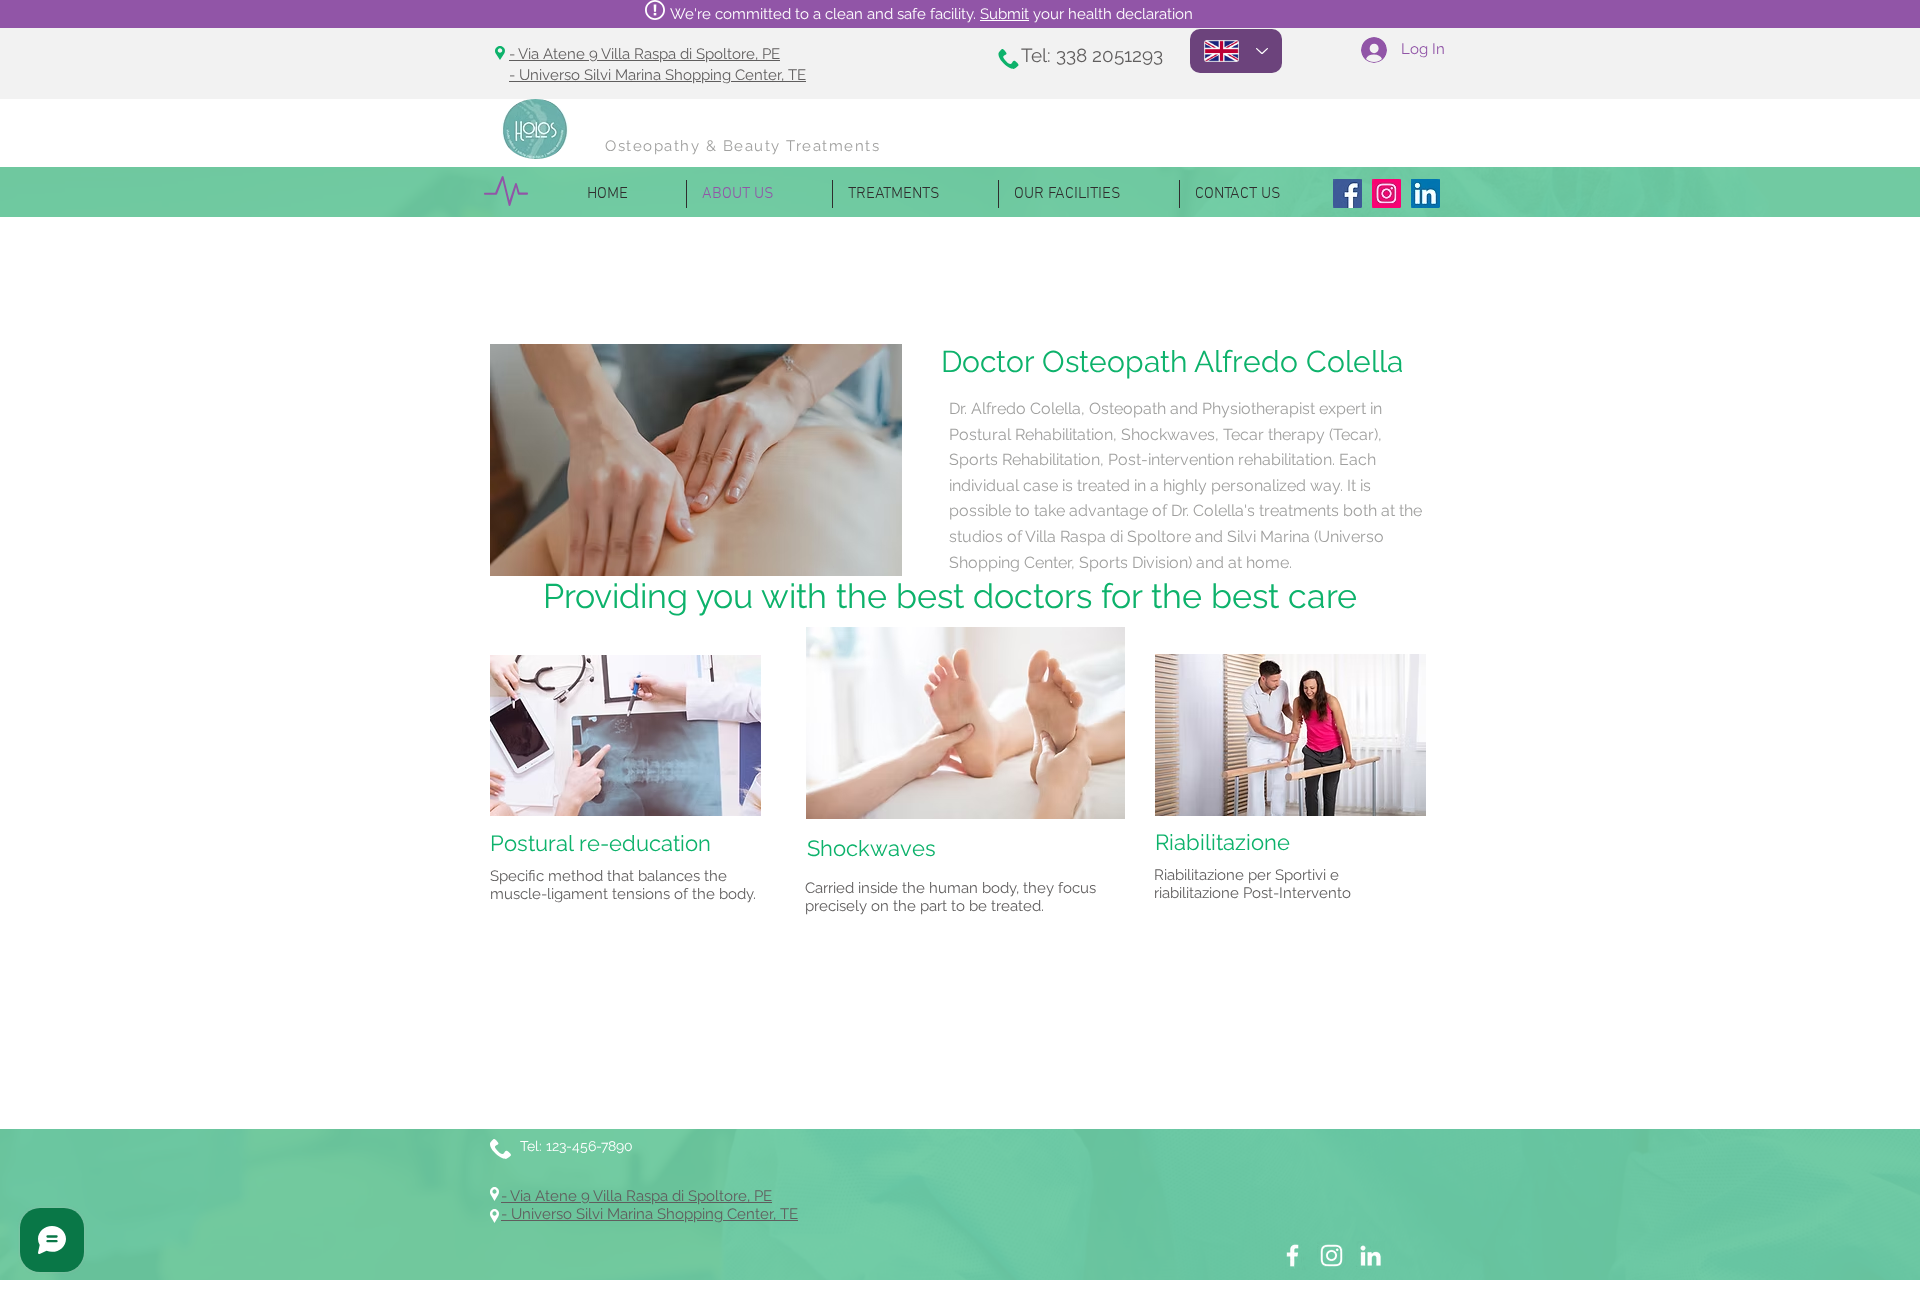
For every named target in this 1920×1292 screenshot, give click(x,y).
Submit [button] (1004, 14)
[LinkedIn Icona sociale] (1425, 193)
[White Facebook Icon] (1292, 1255)
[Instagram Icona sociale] (1386, 193)
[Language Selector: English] (1236, 51)
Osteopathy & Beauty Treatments (742, 146)
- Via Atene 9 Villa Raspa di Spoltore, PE (644, 54)
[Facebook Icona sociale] (1347, 193)
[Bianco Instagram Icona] (1331, 1255)
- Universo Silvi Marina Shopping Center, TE (657, 75)
